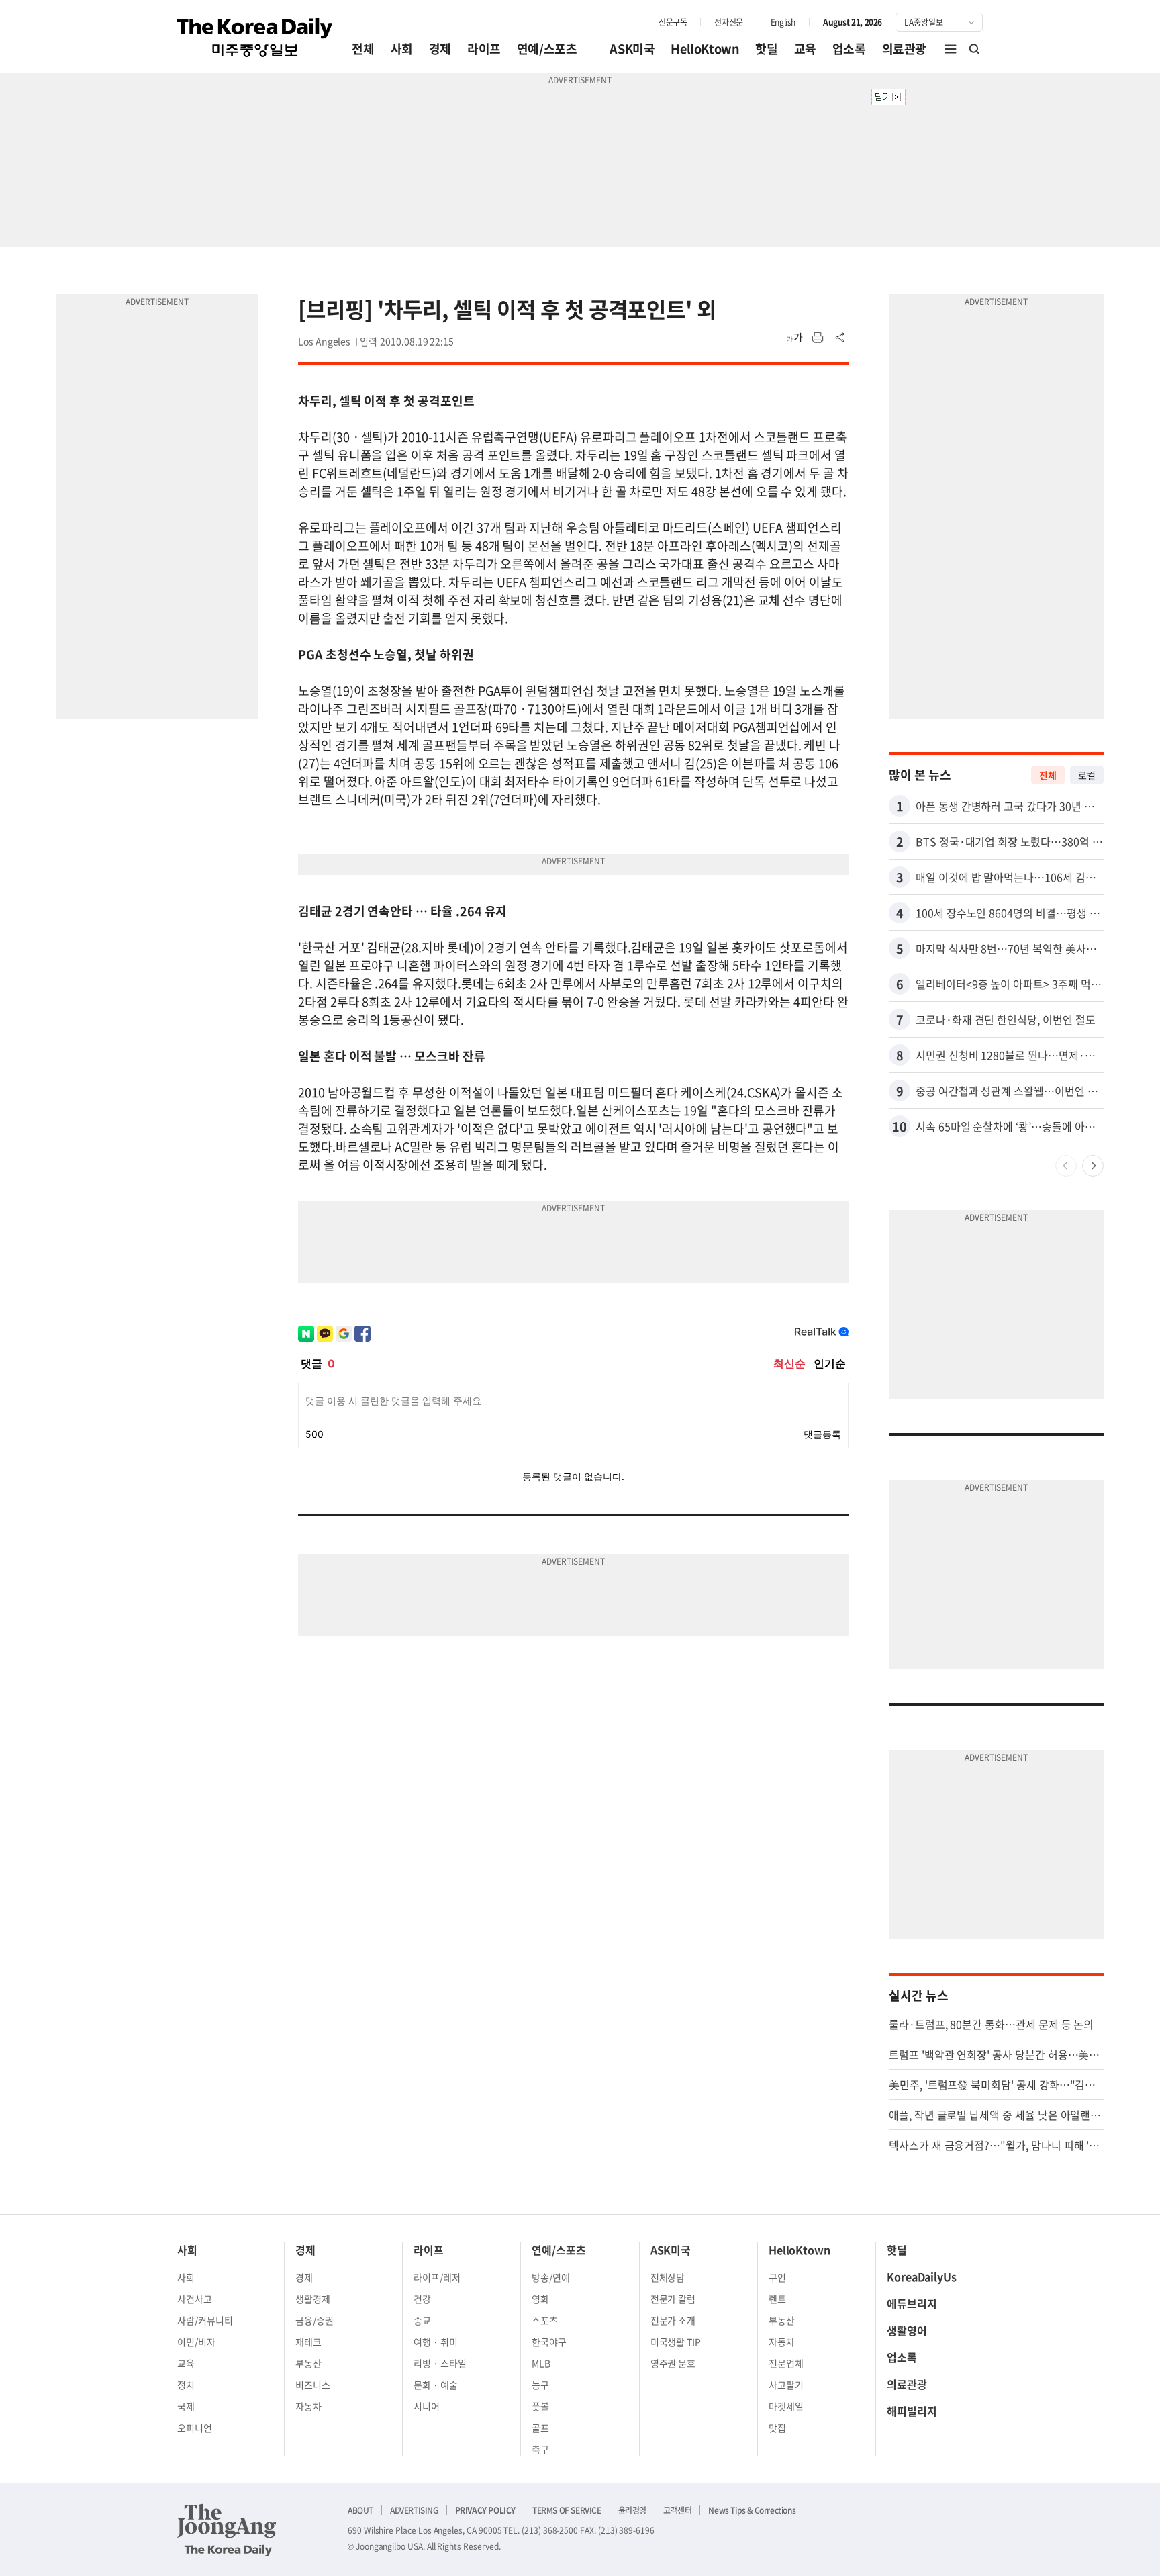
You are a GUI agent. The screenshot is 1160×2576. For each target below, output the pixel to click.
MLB (541, 2363)
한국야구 (549, 2342)
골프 (540, 2428)
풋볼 (540, 2406)
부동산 (308, 2363)
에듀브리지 (912, 2303)
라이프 (484, 49)
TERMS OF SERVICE (567, 2510)
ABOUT (360, 2510)
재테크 (308, 2342)
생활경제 (313, 2299)
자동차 (308, 2406)
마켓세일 (786, 2406)
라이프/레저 (437, 2277)
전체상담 (668, 2277)
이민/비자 (196, 2342)
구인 (777, 2277)
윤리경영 (632, 2510)
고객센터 (677, 2510)
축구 (540, 2449)
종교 (422, 2320)
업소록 (849, 49)
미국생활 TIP (676, 2342)
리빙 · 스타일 (440, 2363)
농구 (540, 2385)
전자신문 (728, 22)
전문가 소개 (673, 2320)
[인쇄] (818, 338)
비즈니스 (313, 2385)
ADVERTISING (414, 2510)
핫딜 (766, 49)
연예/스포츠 (547, 49)
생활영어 (907, 2330)
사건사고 (195, 2299)
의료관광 (904, 49)
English (783, 22)
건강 (422, 2299)
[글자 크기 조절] (795, 338)
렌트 (777, 2299)
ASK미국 (632, 49)
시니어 (427, 2406)
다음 (1093, 1166)
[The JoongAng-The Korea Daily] (227, 2530)
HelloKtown (705, 49)
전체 (363, 49)
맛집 (777, 2428)
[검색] (975, 49)
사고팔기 (786, 2385)
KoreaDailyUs (922, 2276)
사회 (402, 49)
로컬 (1087, 775)
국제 (186, 2406)
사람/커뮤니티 (205, 2320)
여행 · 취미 (436, 2342)
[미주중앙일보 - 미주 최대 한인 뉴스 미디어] (255, 38)
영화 (540, 2299)
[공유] (840, 338)
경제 (440, 49)
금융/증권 (315, 2320)
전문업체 (786, 2363)
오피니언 (195, 2428)
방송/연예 (551, 2277)
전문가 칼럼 (673, 2299)
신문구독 (673, 22)
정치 (186, 2385)
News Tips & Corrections (752, 2510)
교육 (805, 49)
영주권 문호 (673, 2363)
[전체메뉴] (951, 49)
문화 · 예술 (436, 2385)
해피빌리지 (912, 2411)
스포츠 (545, 2320)
